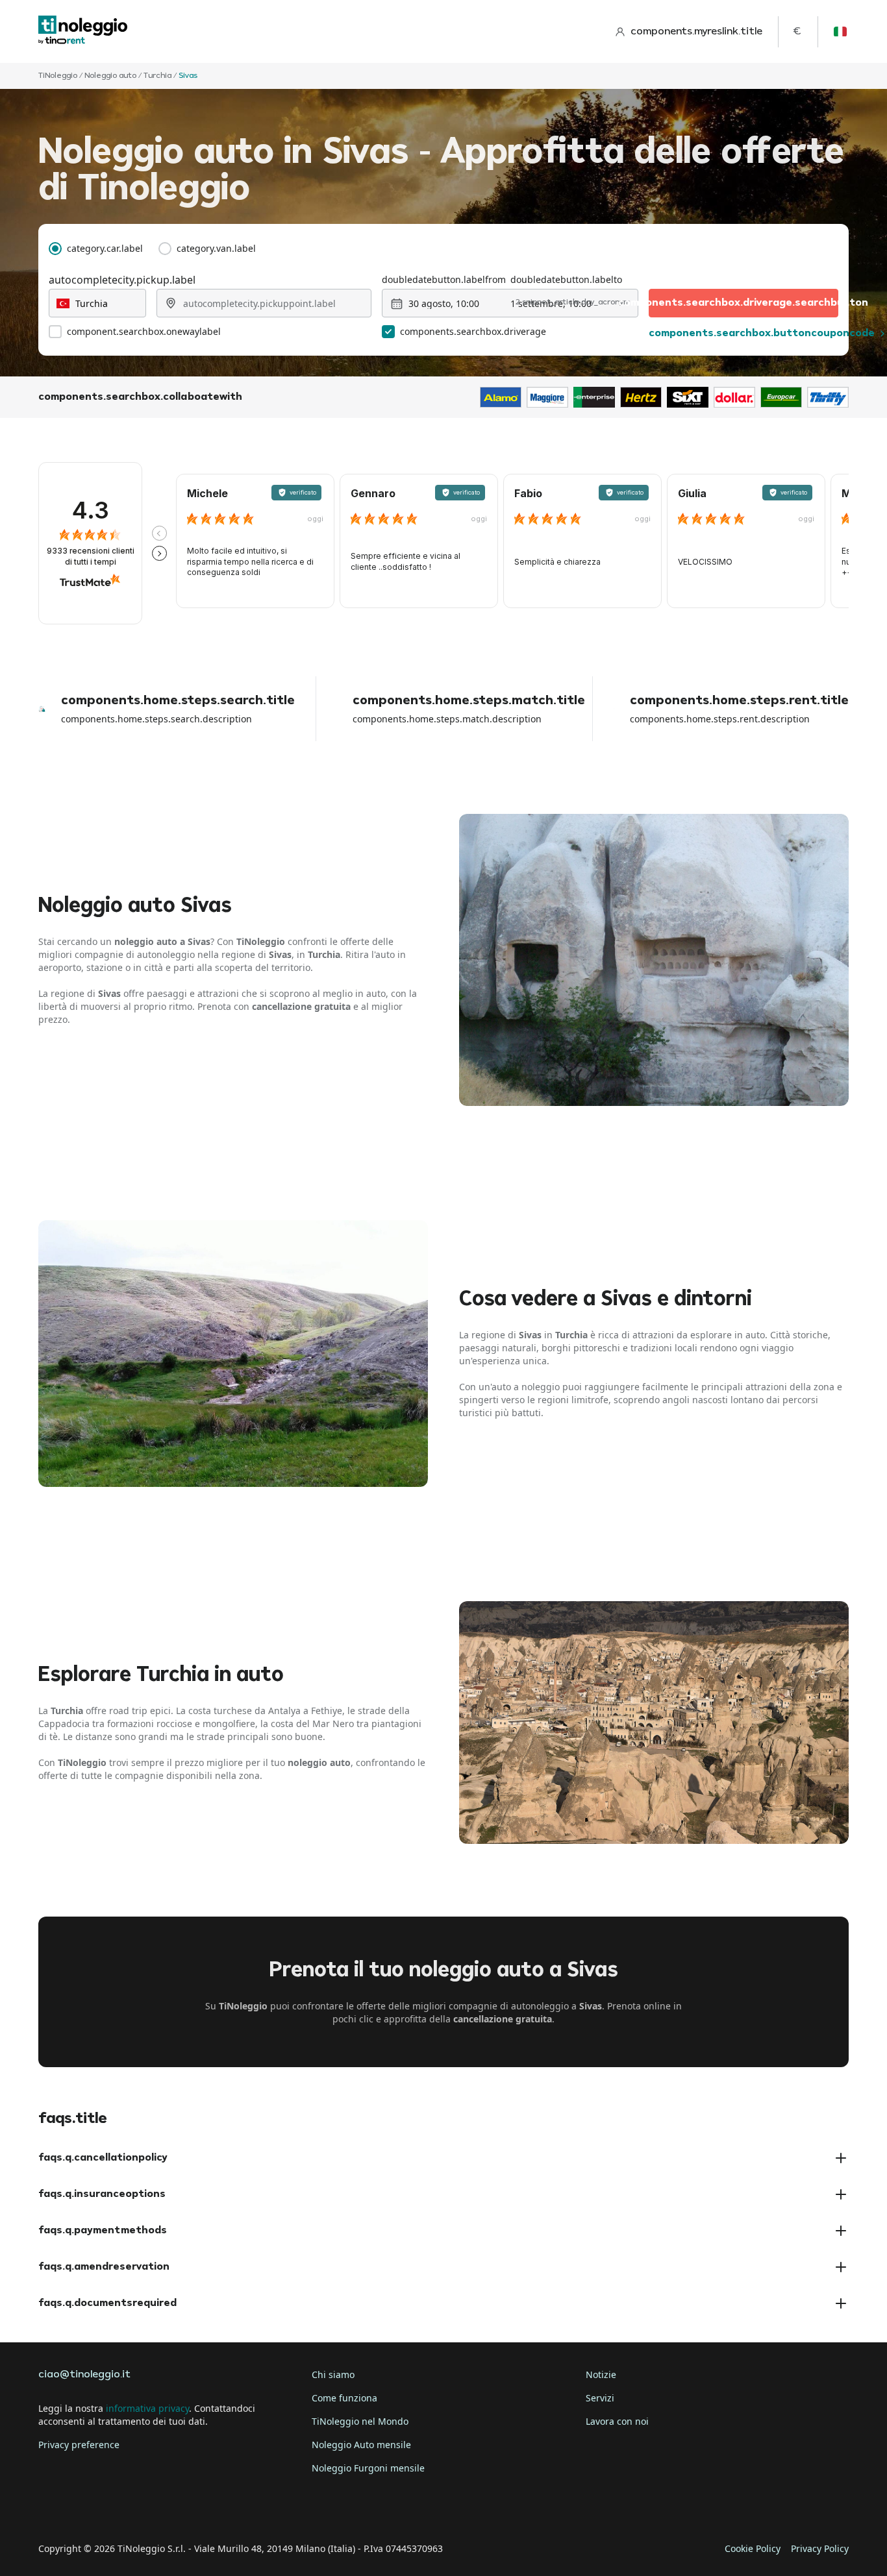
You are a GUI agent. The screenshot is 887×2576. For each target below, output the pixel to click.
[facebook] (51, 2509)
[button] (159, 533)
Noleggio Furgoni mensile (368, 2468)
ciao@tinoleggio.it (84, 2375)
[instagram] (124, 2509)
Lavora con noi (617, 2421)
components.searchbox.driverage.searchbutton (743, 303)
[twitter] (88, 2509)
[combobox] (97, 303)
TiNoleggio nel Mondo (360, 2421)
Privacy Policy (820, 2548)
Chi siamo (333, 2374)
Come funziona (344, 2398)
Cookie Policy (753, 2548)
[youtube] (160, 2509)
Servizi (600, 2398)
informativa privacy (147, 2408)
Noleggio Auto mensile (361, 2445)
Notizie (601, 2374)
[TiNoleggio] (83, 31)
